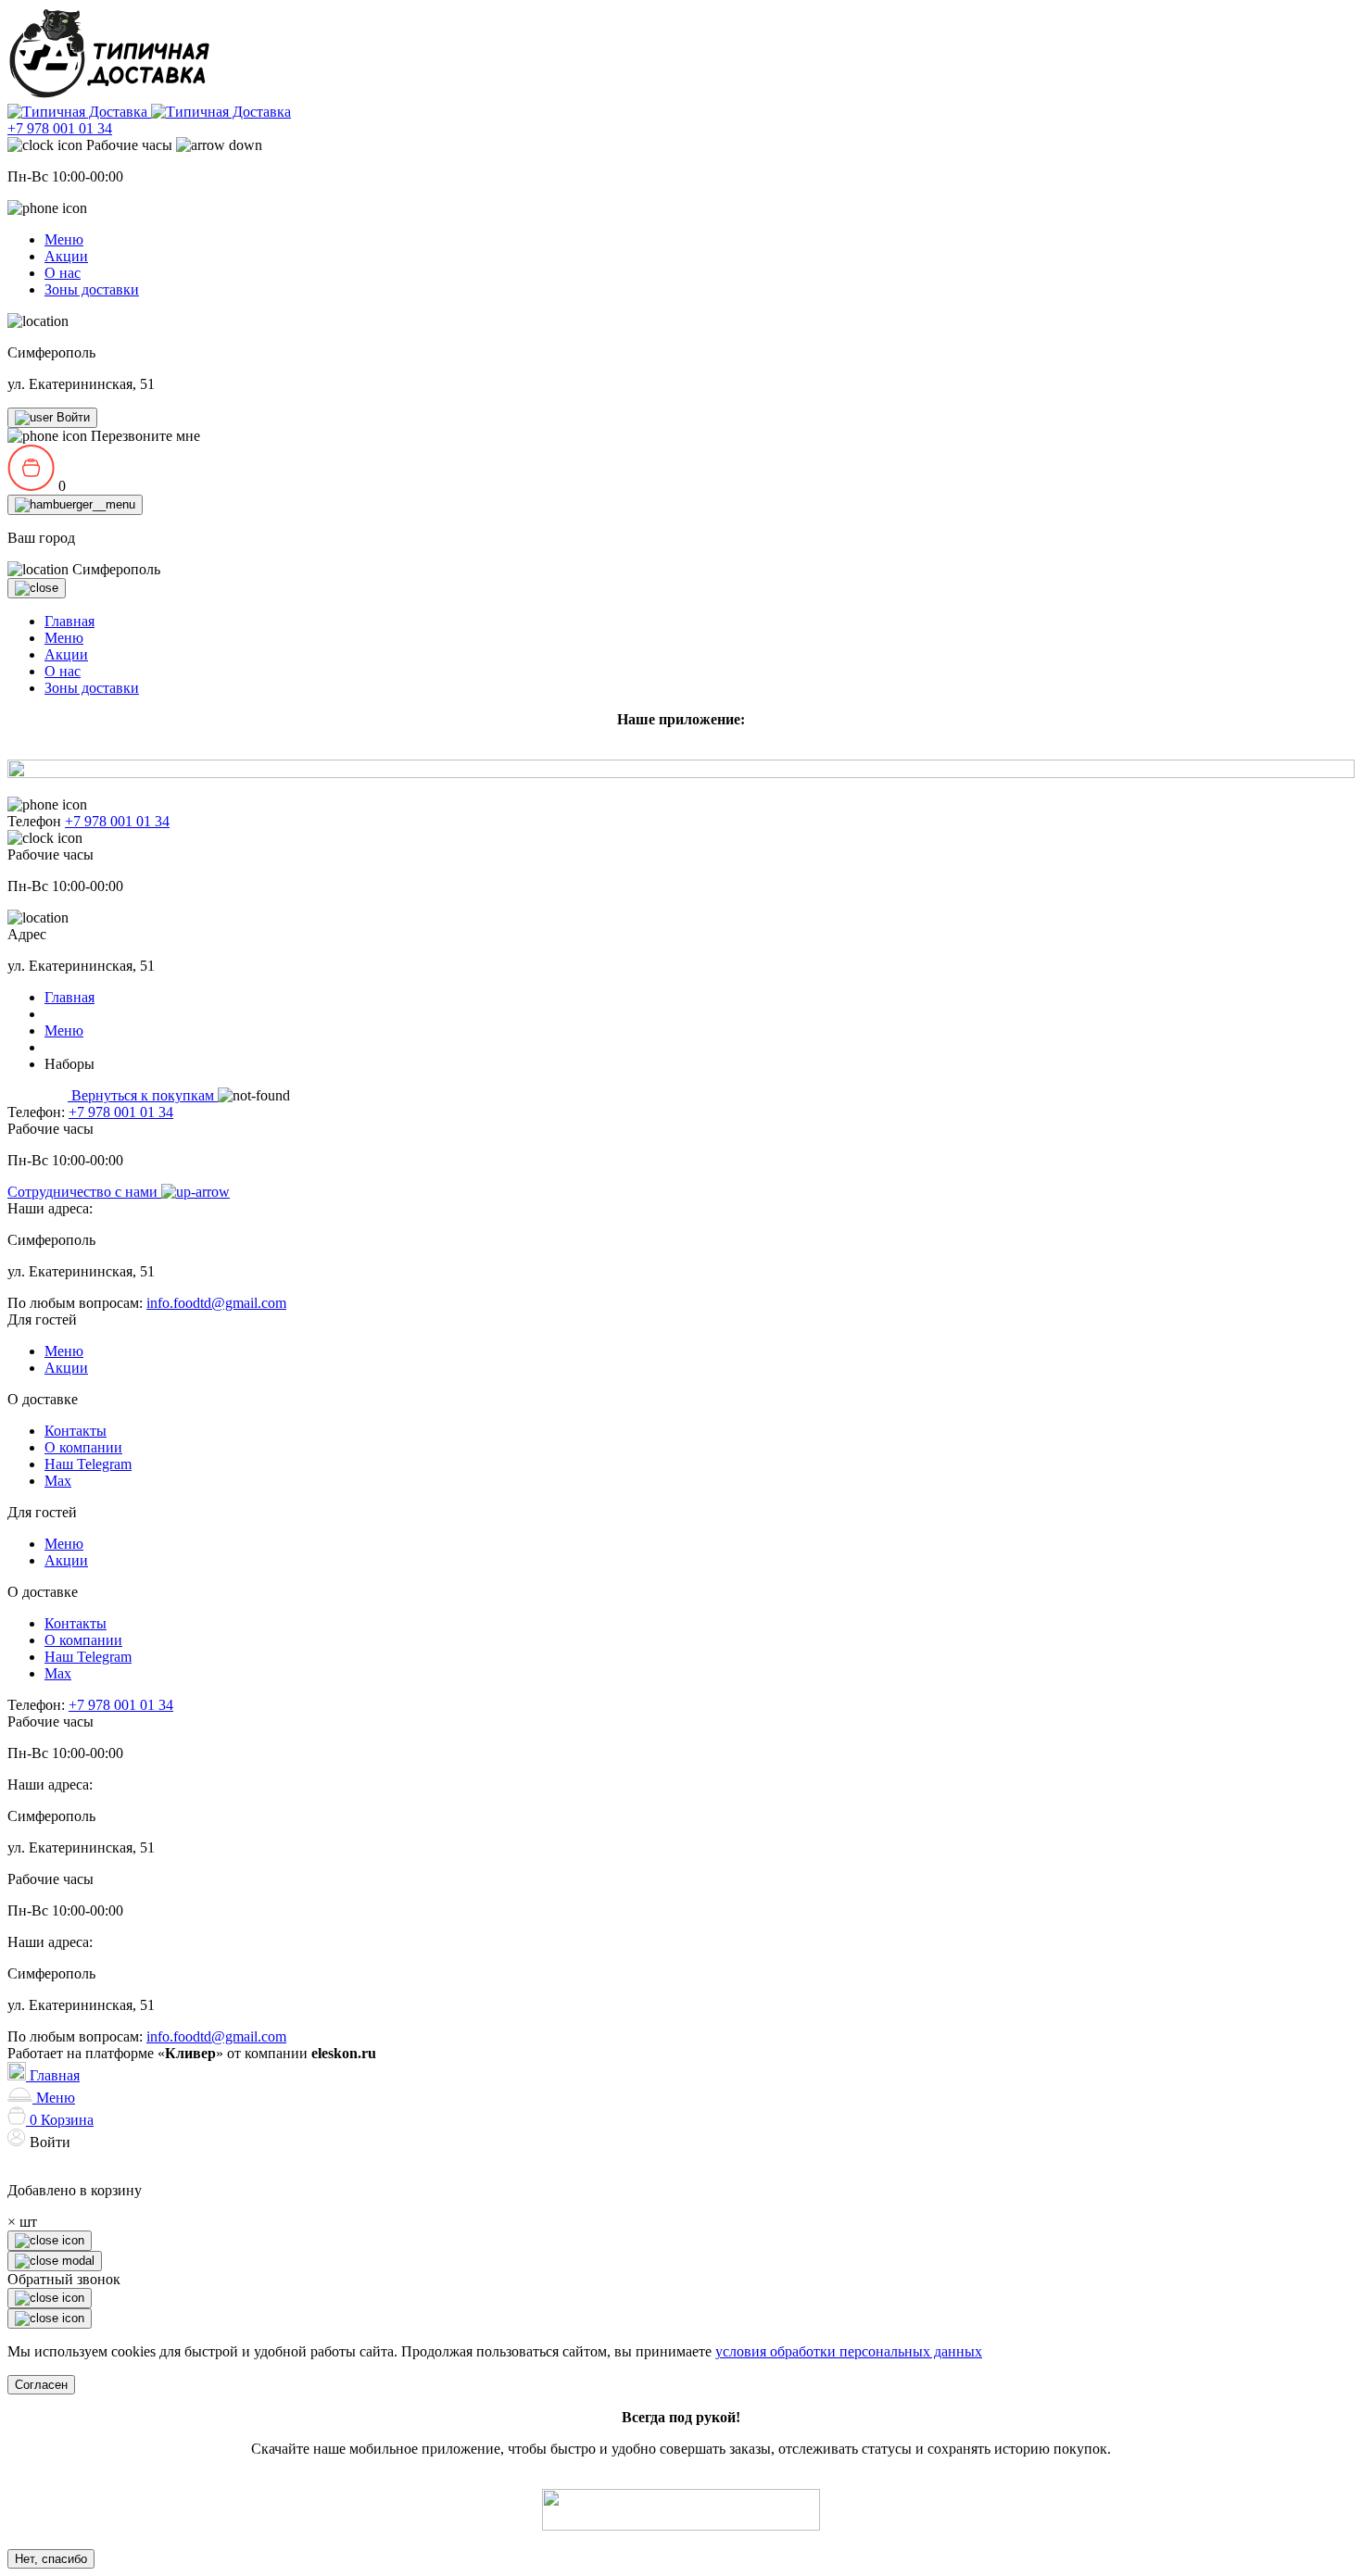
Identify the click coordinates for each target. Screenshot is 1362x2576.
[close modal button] (50, 2298)
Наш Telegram (88, 1464)
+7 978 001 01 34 (60, 128)
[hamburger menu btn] (75, 505)
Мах (58, 1481)
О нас (63, 273)
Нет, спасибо (51, 2559)
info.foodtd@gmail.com (216, 1303)
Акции (66, 256)
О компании (83, 1447)
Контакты (76, 1431)
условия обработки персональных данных (849, 2351)
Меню (64, 239)
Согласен (41, 2385)
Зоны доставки (92, 289)
